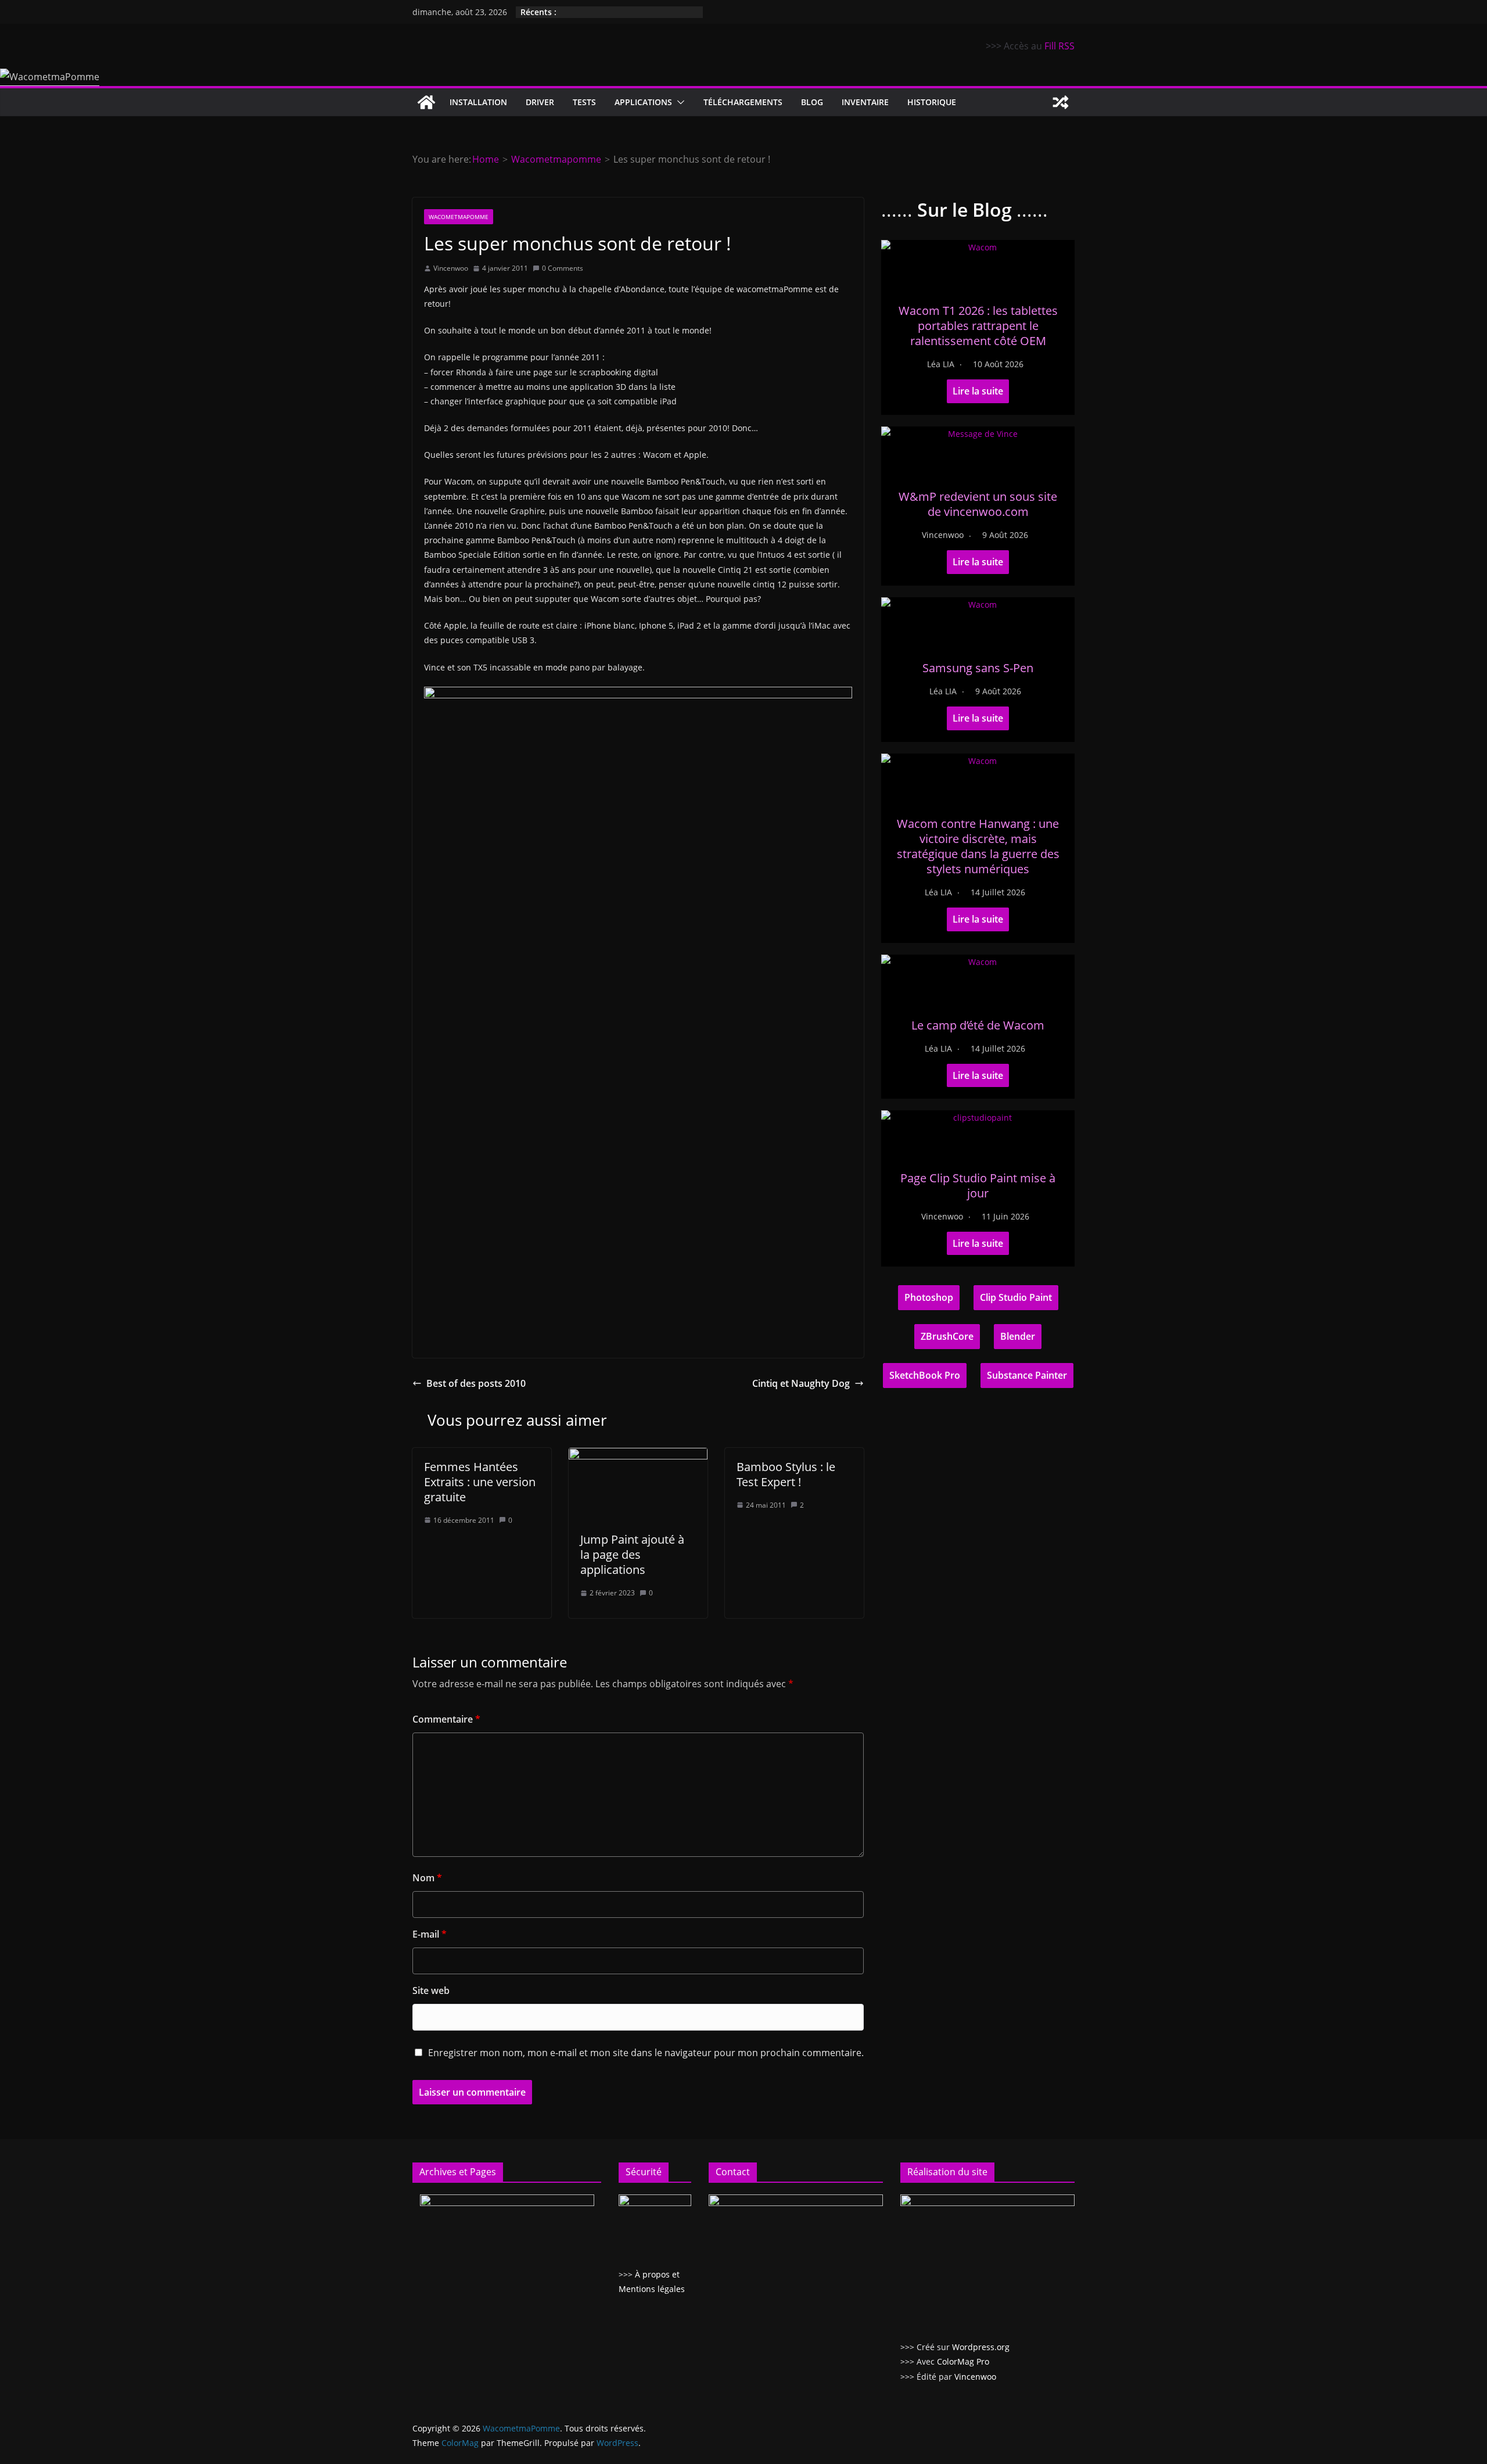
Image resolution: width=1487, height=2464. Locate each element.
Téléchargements (743, 102)
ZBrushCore (947, 1336)
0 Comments (563, 268)
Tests (584, 102)
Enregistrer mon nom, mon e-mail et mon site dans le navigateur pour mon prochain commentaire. (646, 2053)
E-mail (430, 1934)
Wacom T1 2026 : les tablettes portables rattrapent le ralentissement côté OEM (978, 326)
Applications (643, 102)
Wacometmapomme (459, 217)
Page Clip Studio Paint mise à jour (978, 1186)
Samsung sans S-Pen (978, 668)
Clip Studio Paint (1016, 1297)
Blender (1018, 1336)
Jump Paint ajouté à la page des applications (632, 1554)
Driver (540, 102)
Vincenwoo (451, 268)
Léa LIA (941, 364)
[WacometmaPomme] (426, 102)
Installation (478, 102)
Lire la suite (978, 391)
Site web (431, 1990)
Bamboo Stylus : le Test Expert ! (786, 1474)
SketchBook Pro (925, 1375)
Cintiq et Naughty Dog (801, 1383)
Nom (427, 1878)
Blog (812, 102)
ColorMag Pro (963, 2361)
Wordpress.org (981, 2347)
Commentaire (446, 1719)
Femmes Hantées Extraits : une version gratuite (480, 1482)
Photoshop (929, 1297)
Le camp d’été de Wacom (978, 1025)
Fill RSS (1059, 46)
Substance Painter (1027, 1375)
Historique (932, 102)
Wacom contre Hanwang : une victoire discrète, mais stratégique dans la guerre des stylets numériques (978, 846)
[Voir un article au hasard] (1061, 102)
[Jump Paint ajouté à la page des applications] (638, 1456)
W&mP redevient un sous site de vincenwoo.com (978, 504)
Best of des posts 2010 (476, 1383)
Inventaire (865, 102)
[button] (678, 102)
